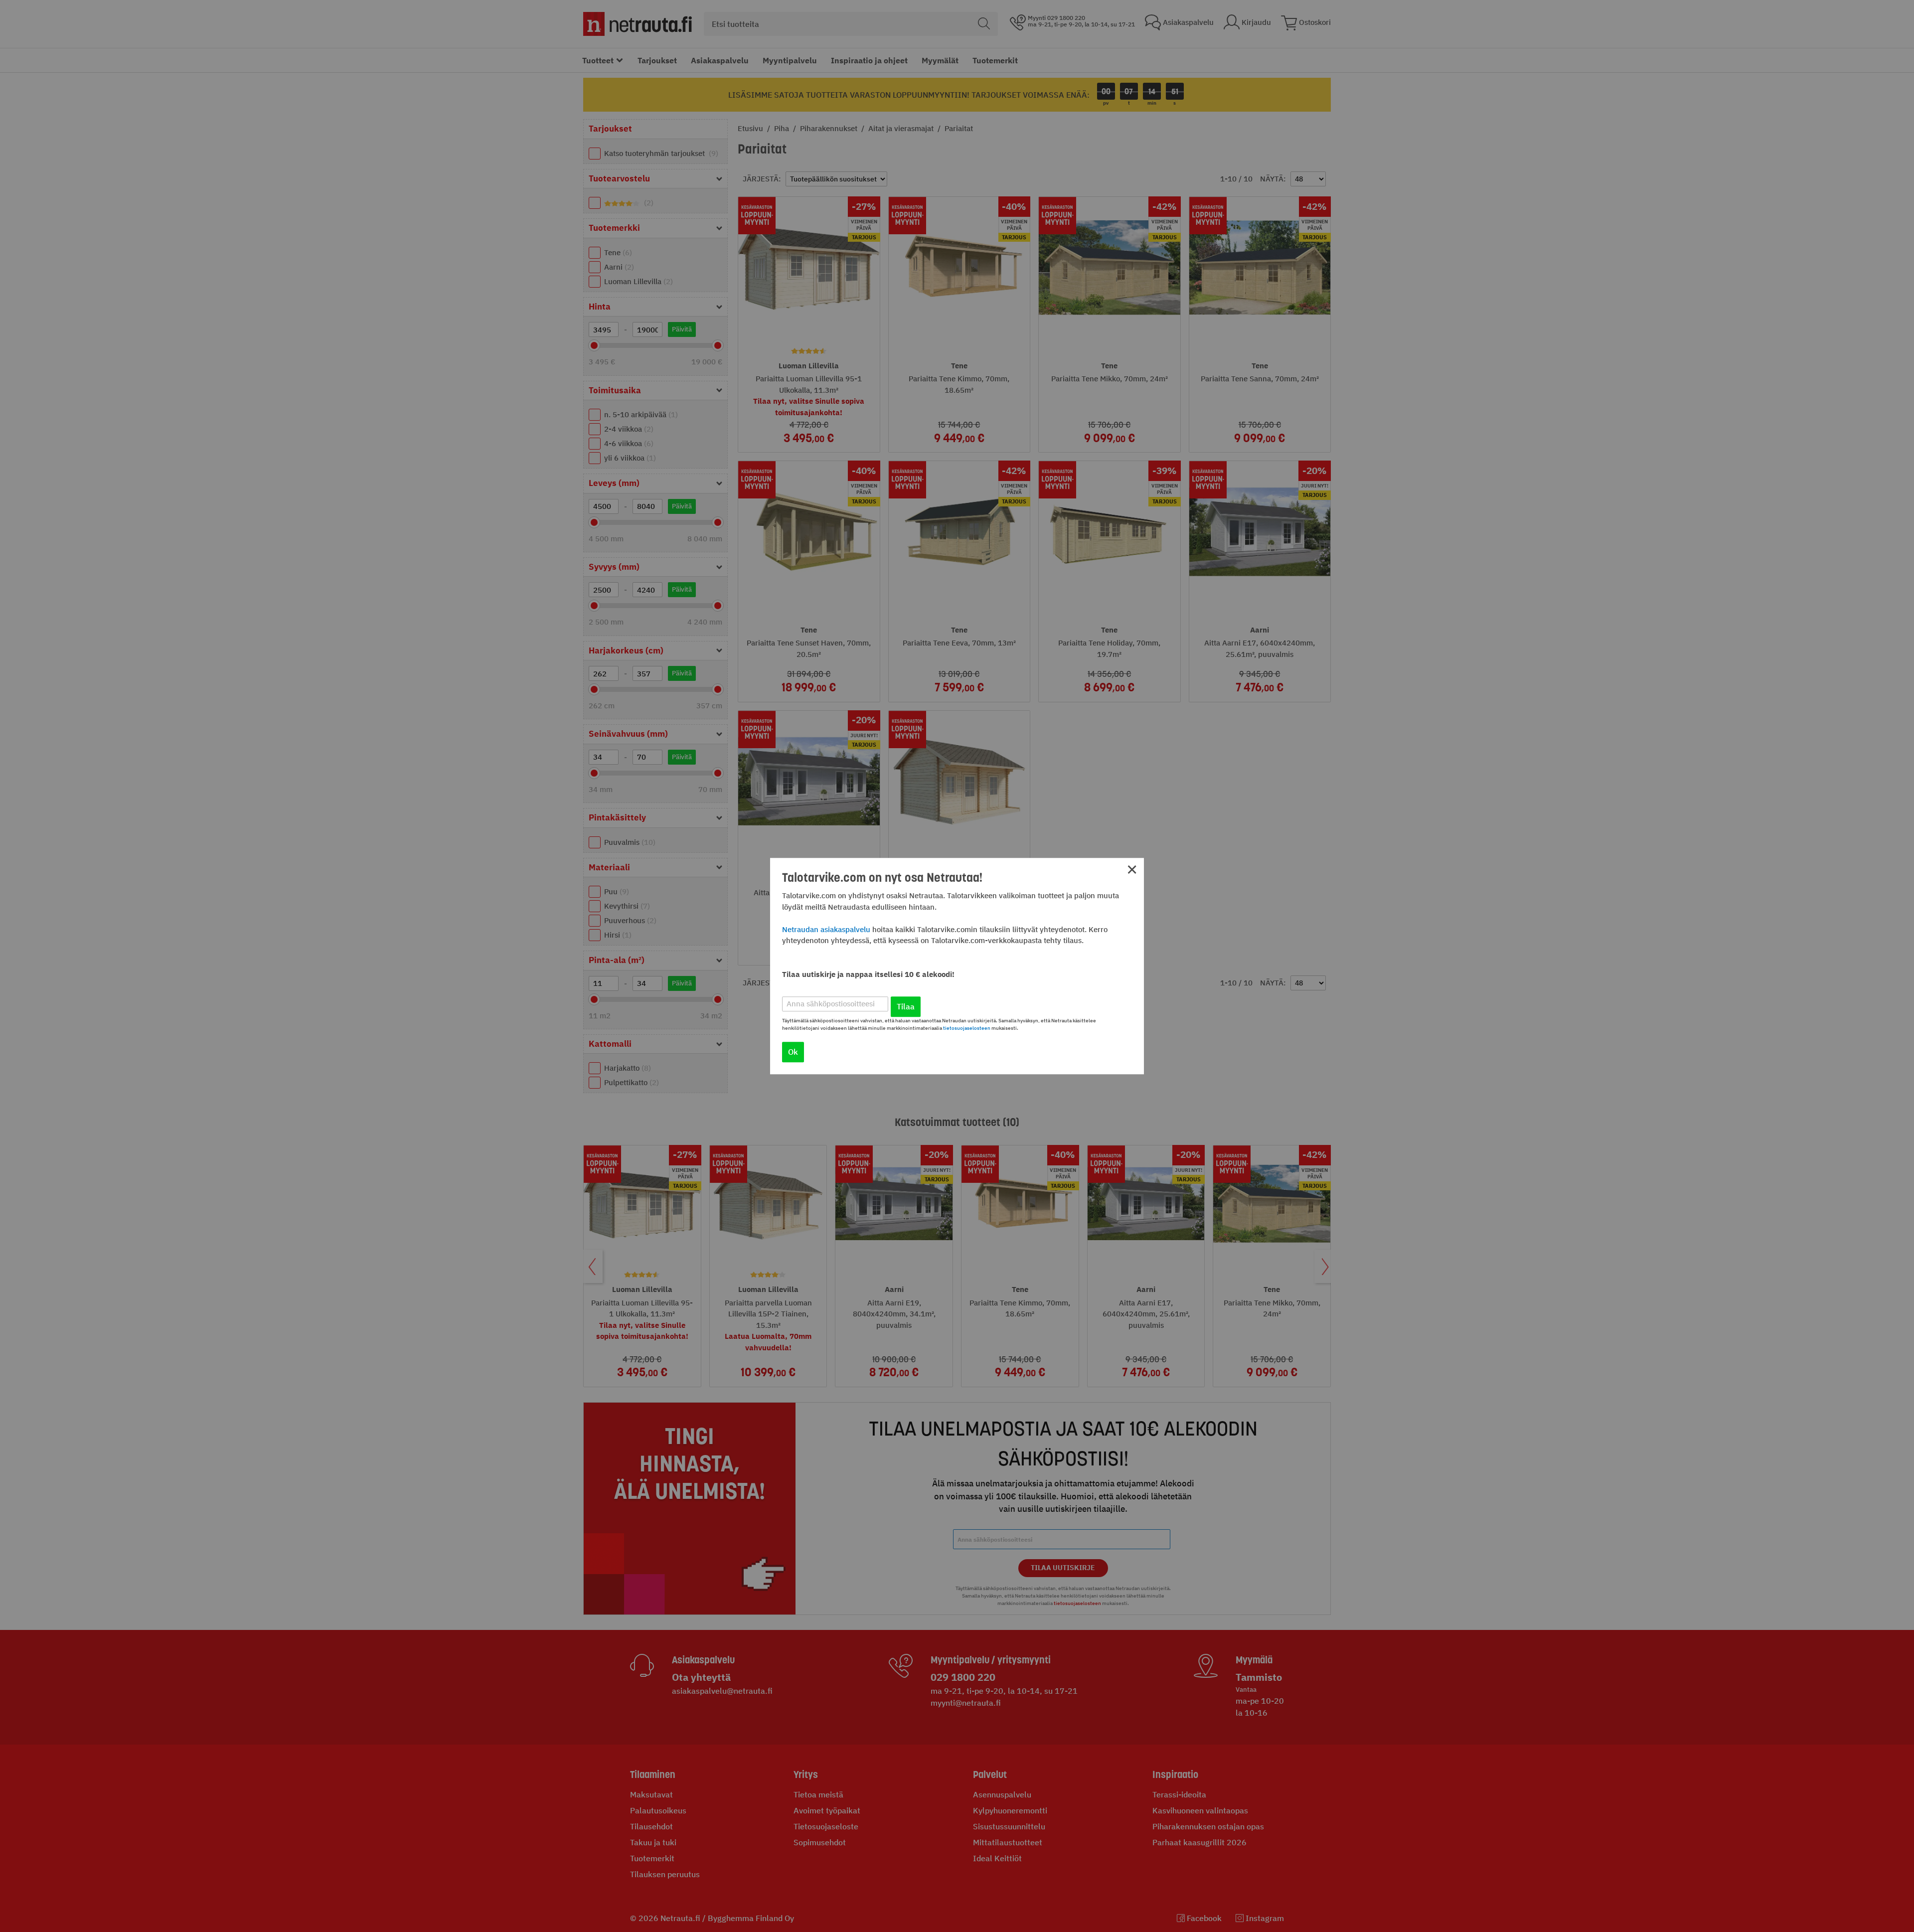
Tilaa (906, 1006)
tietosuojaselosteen (967, 1028)
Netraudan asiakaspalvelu (826, 929)
